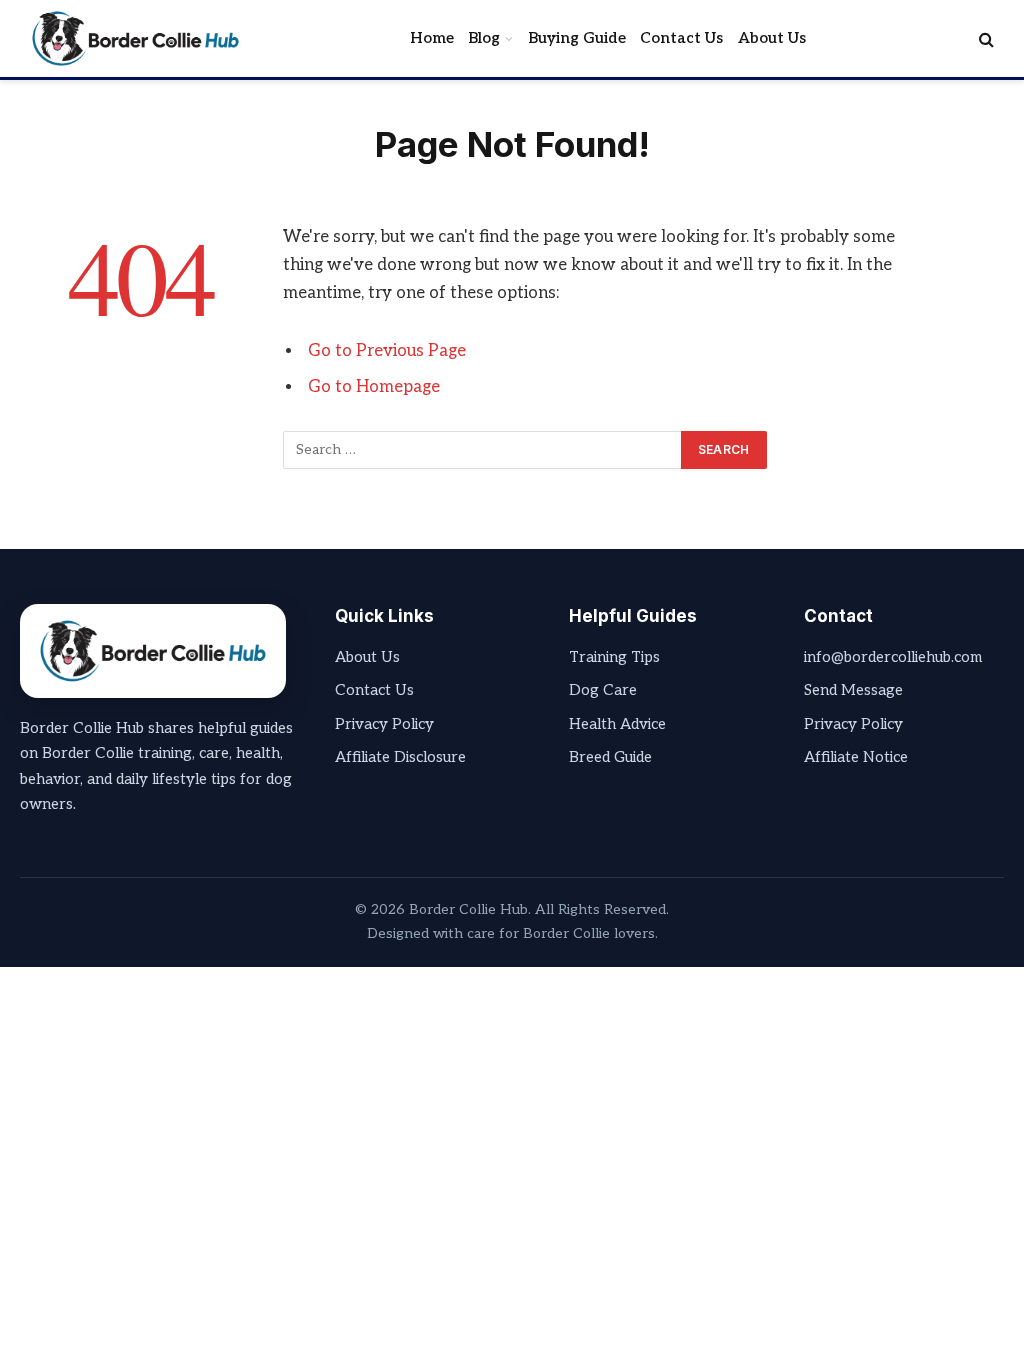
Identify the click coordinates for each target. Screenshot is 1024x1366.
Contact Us (681, 38)
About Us (772, 38)
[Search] (984, 38)
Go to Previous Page (387, 351)
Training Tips (614, 657)
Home (432, 38)
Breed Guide (610, 757)
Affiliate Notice (856, 757)
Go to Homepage (374, 387)
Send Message (853, 690)
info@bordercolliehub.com (893, 657)
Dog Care (603, 690)
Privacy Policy (384, 724)
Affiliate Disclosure (400, 757)
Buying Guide (577, 38)
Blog (484, 38)
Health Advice (617, 724)
